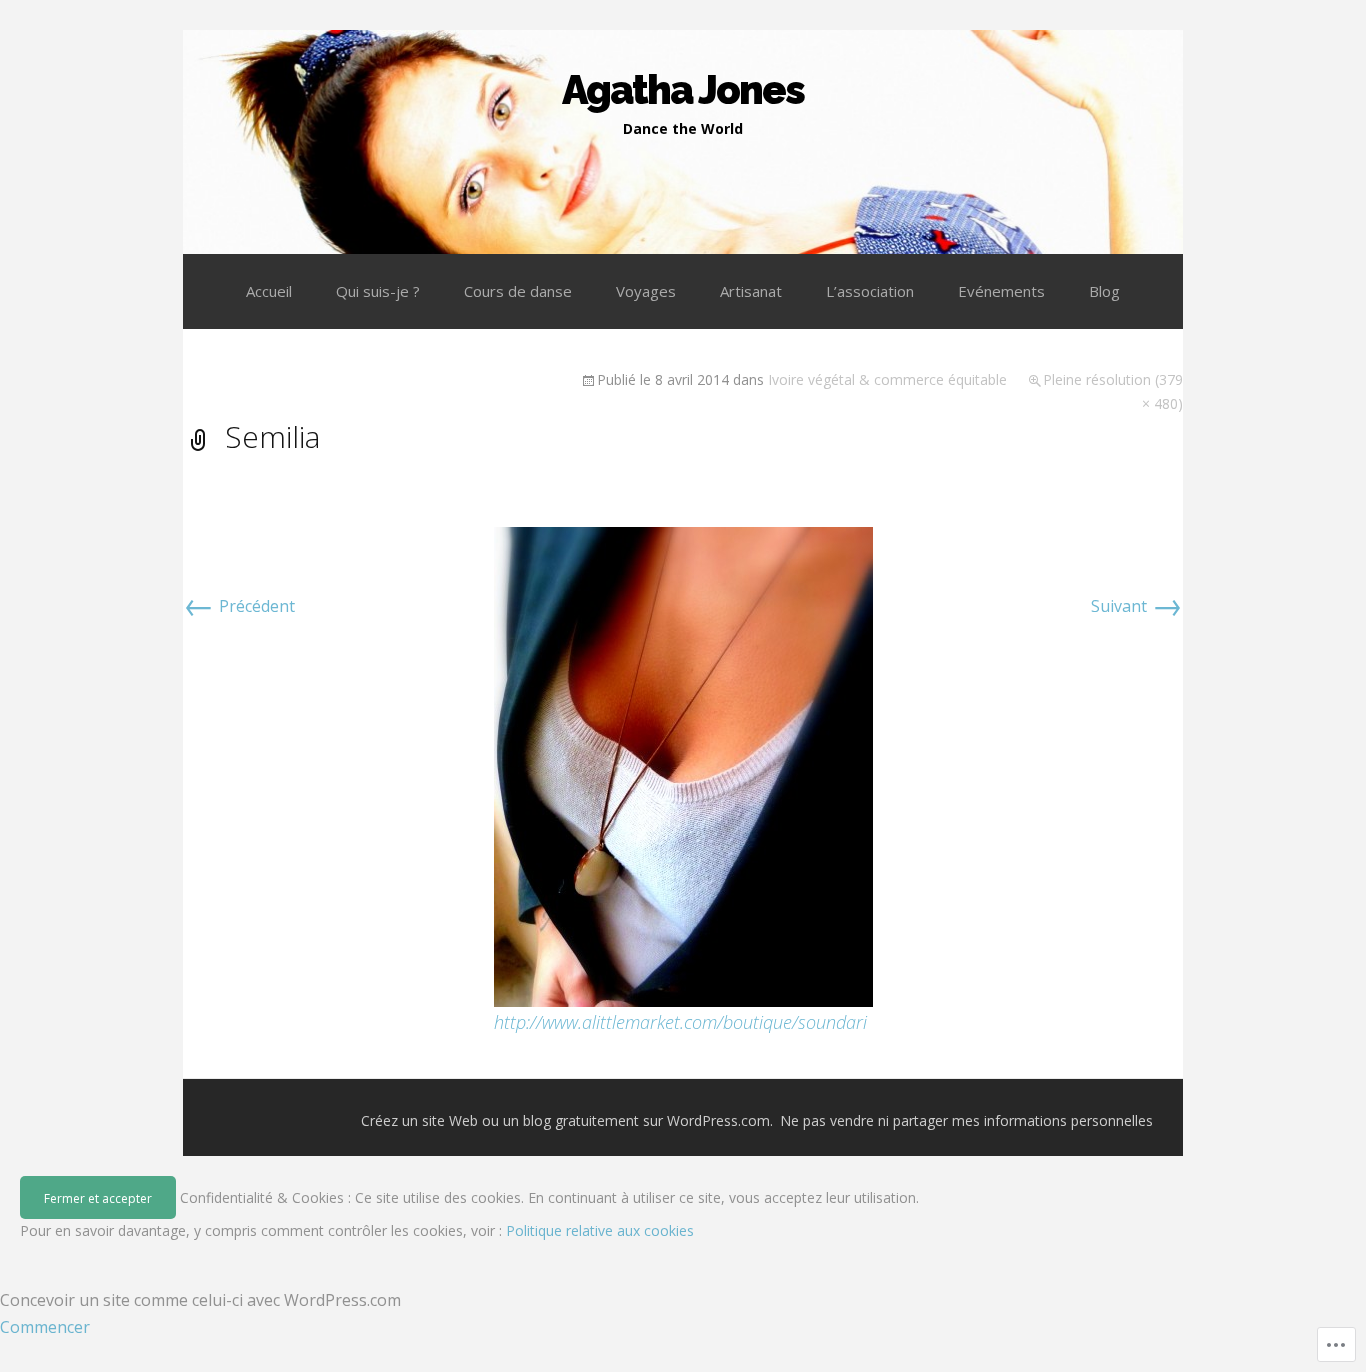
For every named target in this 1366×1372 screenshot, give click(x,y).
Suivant (1137, 606)
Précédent (239, 606)
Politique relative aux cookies (600, 1230)
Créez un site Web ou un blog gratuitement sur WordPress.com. (567, 1120)
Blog (1104, 291)
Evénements (1001, 291)
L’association (870, 291)
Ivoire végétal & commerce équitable (887, 379)
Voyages (646, 291)
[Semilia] (683, 765)
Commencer (45, 1327)
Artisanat (751, 291)
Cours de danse (518, 291)
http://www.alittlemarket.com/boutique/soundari (680, 1022)
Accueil (269, 291)
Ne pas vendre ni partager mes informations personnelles (966, 1120)
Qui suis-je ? (378, 291)
